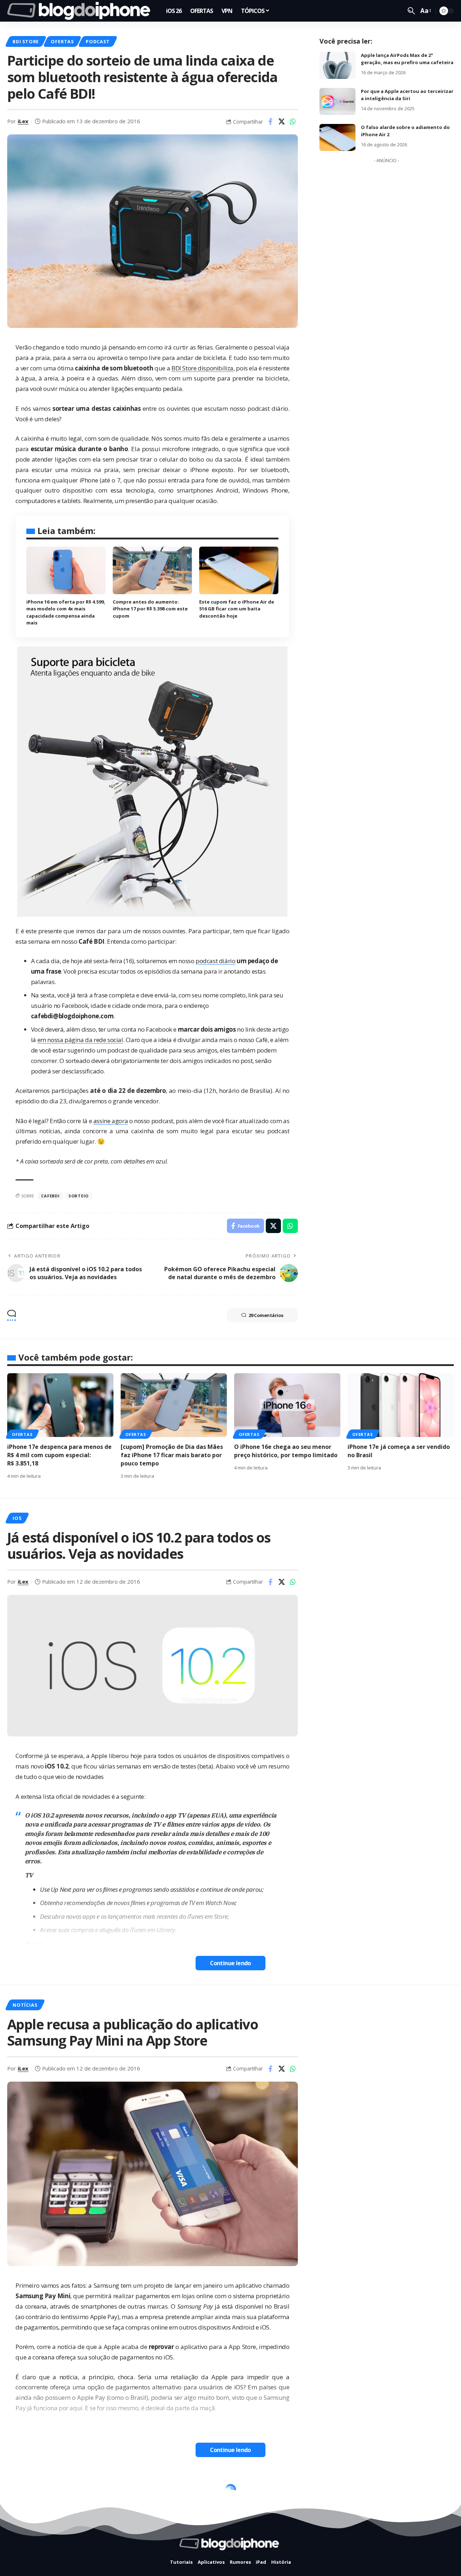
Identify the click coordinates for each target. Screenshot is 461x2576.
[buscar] (411, 11)
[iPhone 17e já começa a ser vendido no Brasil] (401, 1405)
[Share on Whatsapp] (293, 121)
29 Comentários (266, 1315)
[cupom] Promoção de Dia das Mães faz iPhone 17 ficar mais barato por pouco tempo (172, 1455)
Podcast (98, 41)
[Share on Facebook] (270, 121)
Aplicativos (29, 2492)
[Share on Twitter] (282, 121)
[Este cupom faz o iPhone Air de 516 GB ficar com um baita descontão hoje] (239, 570)
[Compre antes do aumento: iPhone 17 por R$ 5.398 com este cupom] (152, 570)
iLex (23, 121)
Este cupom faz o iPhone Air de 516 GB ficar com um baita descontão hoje (237, 609)
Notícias (25, 2005)
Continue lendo (230, 1963)
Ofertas (62, 41)
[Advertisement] (386, 275)
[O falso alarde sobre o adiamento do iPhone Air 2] (337, 137)
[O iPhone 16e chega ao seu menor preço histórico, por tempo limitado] (287, 1405)
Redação (29, 2555)
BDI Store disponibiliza (202, 368)
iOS (17, 1518)
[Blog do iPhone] (81, 11)
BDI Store (26, 41)
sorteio (79, 1196)
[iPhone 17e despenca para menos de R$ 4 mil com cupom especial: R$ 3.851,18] (60, 1405)
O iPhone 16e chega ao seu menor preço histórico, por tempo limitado (286, 1451)
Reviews (68, 2492)
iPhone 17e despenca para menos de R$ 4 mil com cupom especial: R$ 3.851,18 (59, 1455)
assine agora (111, 1121)
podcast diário (215, 961)
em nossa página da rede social (80, 1040)
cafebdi (50, 1196)
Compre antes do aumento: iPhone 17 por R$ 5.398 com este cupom (150, 609)
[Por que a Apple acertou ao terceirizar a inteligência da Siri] (337, 101)
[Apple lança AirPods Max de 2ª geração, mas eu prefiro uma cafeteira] (337, 65)
